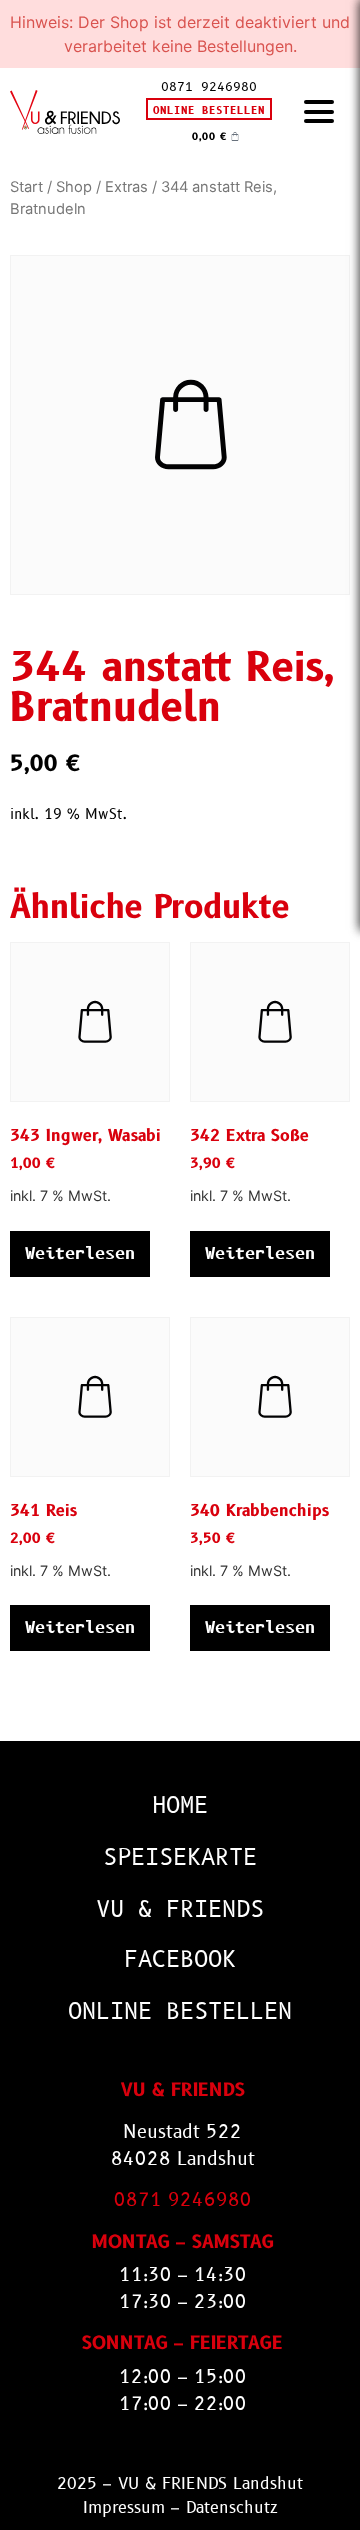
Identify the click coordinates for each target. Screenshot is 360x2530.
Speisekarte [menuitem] (180, 1857)
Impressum (124, 2507)
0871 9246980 (209, 86)
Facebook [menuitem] (180, 1959)
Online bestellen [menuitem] (180, 2011)
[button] (319, 112)
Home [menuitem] (180, 1805)
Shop (74, 187)
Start (26, 187)
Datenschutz (232, 2507)
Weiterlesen (80, 1253)
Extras (126, 187)
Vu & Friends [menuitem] (180, 1909)
